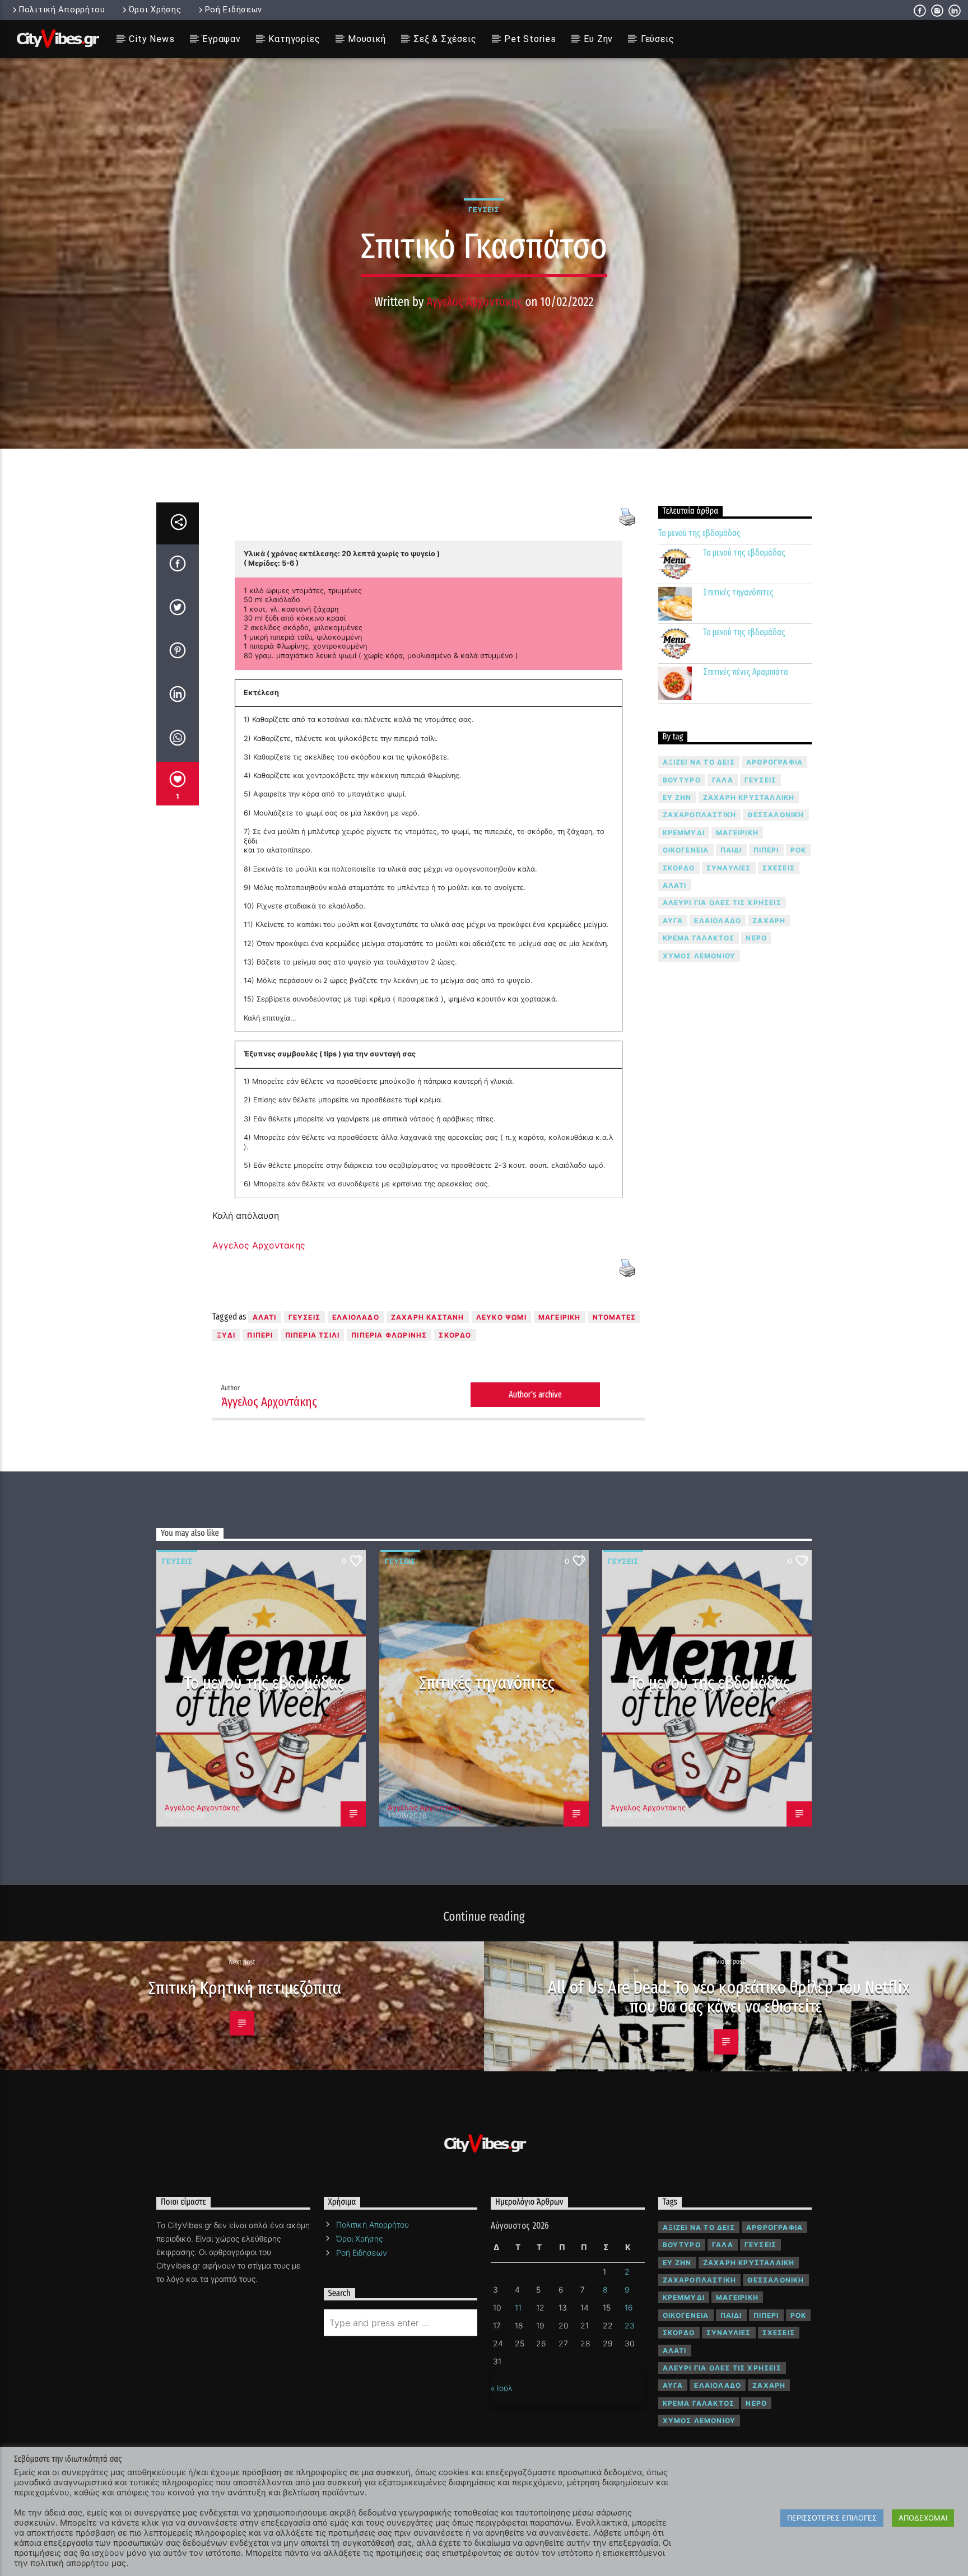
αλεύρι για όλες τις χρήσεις (722, 903)
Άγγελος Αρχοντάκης (474, 302)
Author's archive (535, 1394)
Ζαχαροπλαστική (700, 815)
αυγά (673, 921)
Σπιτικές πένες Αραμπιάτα (746, 672)
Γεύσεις (658, 39)
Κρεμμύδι (684, 833)
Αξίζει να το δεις (699, 762)
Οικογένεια (686, 850)
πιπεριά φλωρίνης (389, 1335)
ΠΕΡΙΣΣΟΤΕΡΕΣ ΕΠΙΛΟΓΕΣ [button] (832, 2518)
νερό (756, 938)
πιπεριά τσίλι (313, 1335)
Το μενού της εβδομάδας (699, 533)
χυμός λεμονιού (699, 956)
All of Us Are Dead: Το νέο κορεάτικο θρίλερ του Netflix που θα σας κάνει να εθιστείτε (729, 1997)
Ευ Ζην (598, 39)
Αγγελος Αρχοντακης (259, 1245)
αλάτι (265, 1317)
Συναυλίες (729, 868)
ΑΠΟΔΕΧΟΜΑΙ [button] (923, 2518)
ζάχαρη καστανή (428, 1317)
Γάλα (723, 780)
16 (629, 2307)
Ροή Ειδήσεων (234, 10)
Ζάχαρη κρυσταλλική (749, 797)
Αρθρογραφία (774, 762)
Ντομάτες (615, 1317)
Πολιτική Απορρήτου (62, 10)
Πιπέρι (260, 1335)
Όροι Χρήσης (155, 10)
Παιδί (731, 850)
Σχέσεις (779, 868)
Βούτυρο (682, 780)
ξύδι (226, 1335)
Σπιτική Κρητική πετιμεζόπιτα (245, 1988)
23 (630, 2325)
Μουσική (367, 39)
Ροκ (799, 850)
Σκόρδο (455, 1335)
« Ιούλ (502, 2388)
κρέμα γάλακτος (699, 938)
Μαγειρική (560, 1317)
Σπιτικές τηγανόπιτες (738, 592)
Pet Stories (530, 39)
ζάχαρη (769, 921)
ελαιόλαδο (356, 1317)
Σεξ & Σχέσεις (445, 39)
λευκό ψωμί (501, 1317)
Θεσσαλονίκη (776, 815)
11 (518, 2307)
